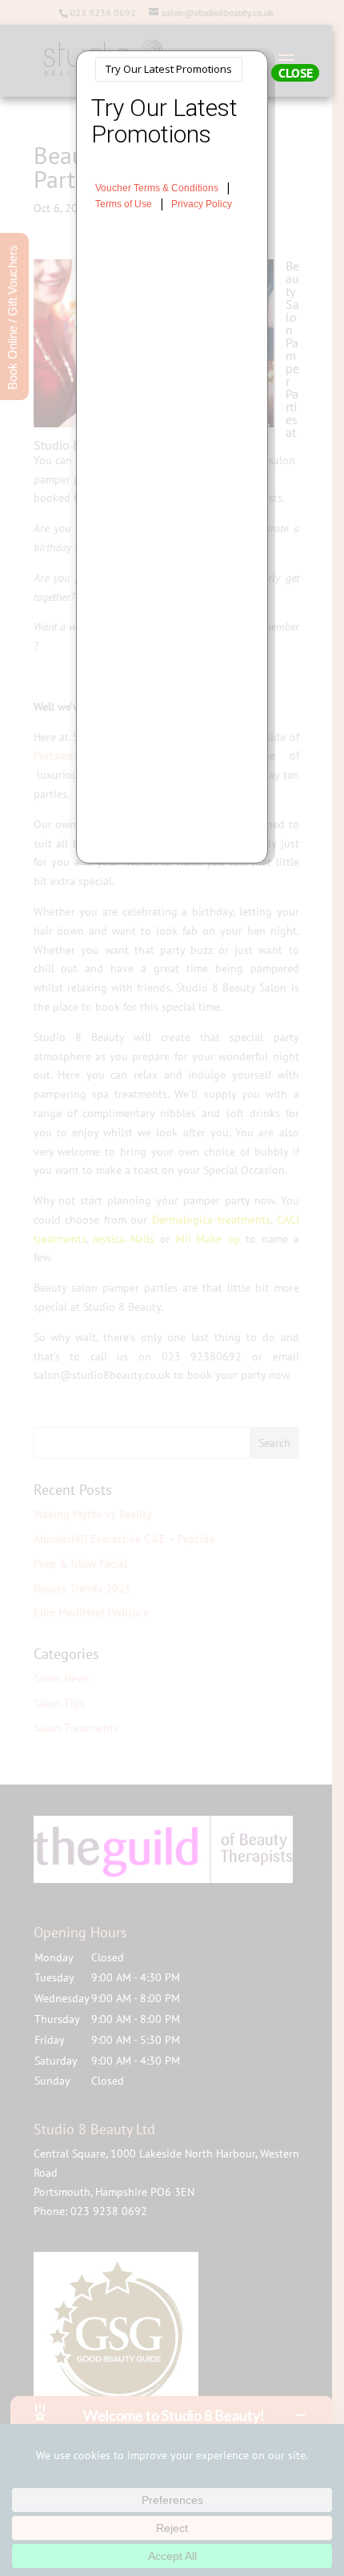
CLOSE (296, 73)
